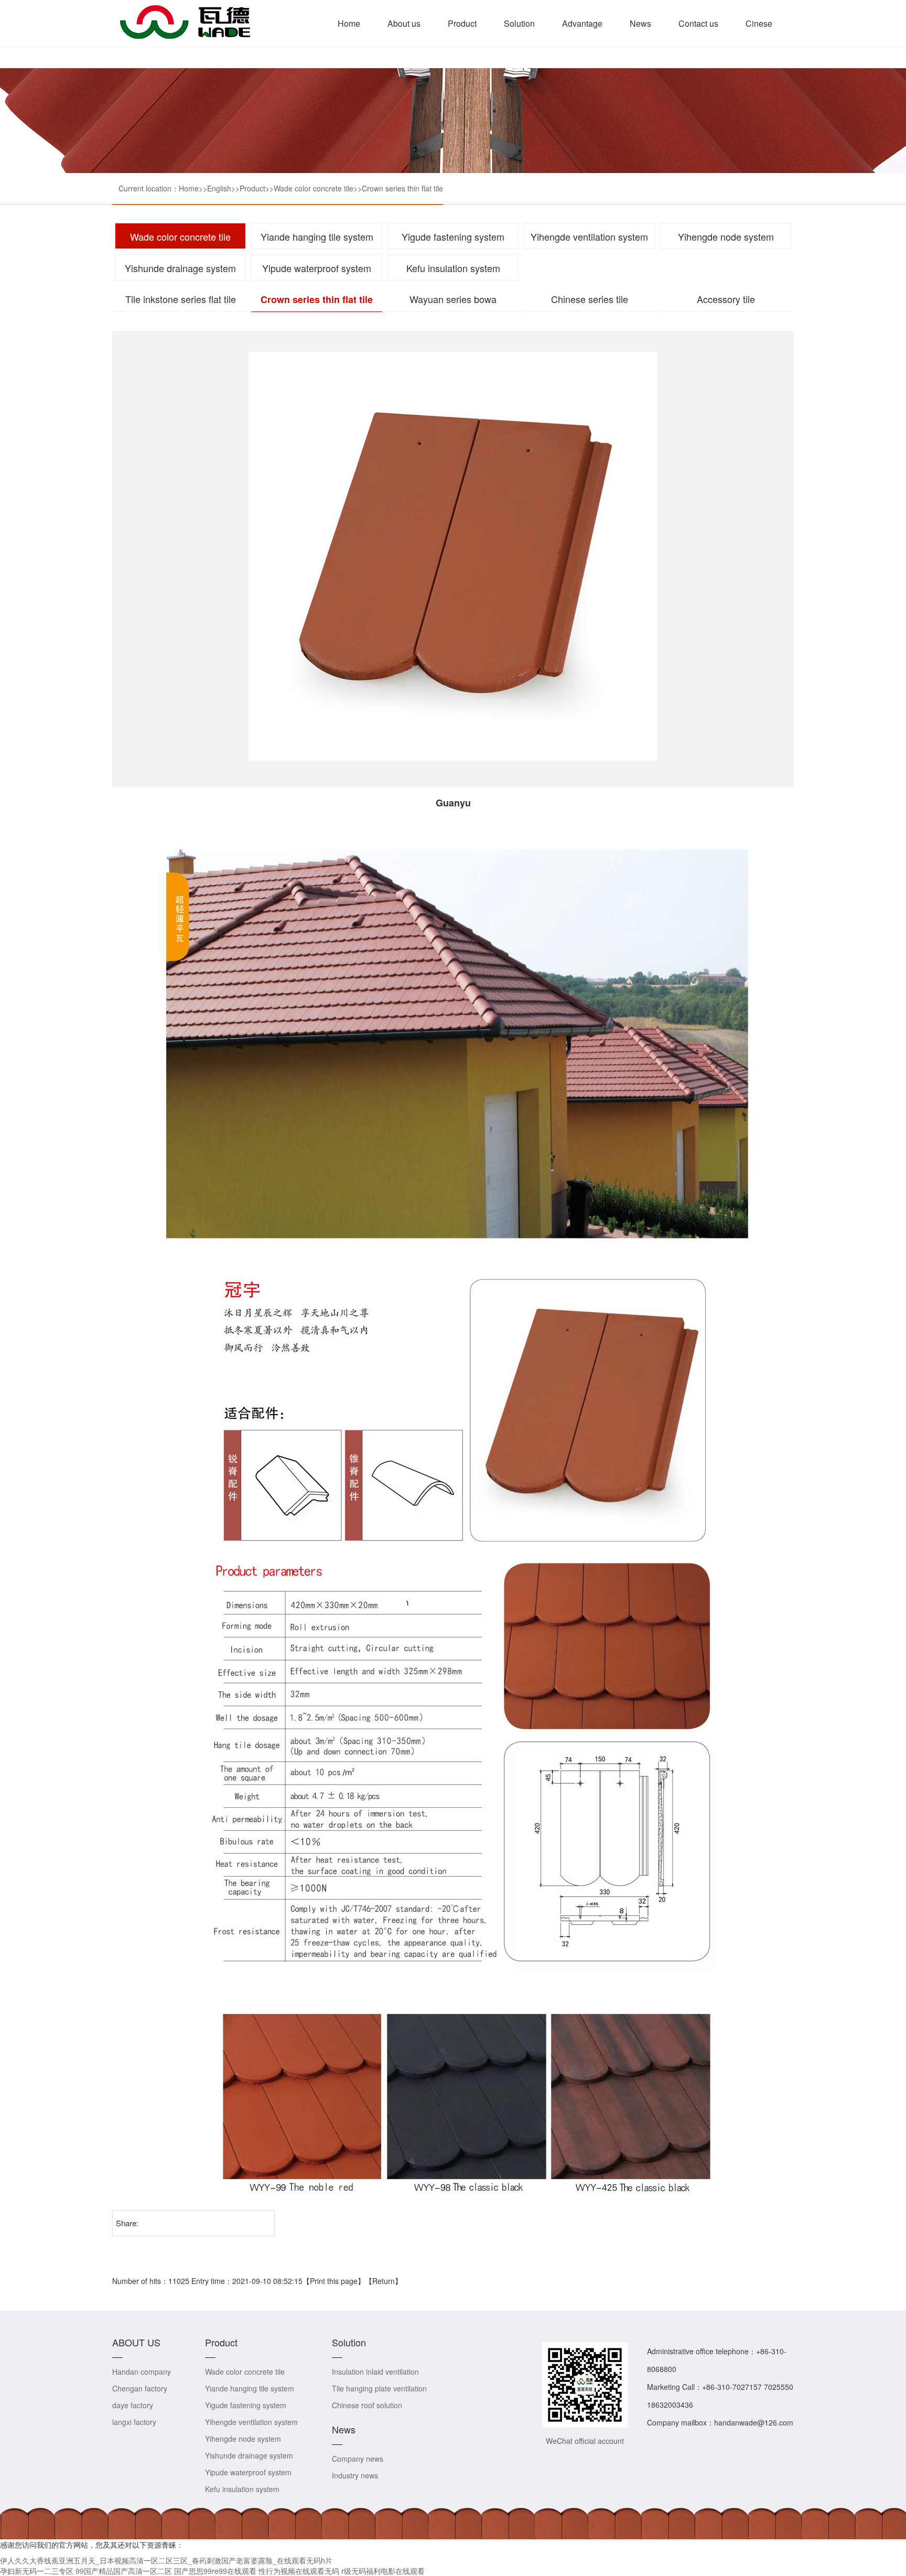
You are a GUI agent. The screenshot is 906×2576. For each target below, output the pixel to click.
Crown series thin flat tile (402, 188)
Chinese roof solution (367, 2405)
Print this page (334, 2281)
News (640, 23)
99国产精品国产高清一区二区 (124, 2571)
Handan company (142, 2372)
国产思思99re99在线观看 (215, 2571)
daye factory (133, 2405)
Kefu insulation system (453, 268)
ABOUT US (136, 2342)
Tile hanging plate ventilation (379, 2388)
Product (462, 23)
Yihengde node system (726, 236)
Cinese (759, 23)
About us (404, 23)
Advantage (582, 23)
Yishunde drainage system (180, 268)
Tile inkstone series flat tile (181, 299)
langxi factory (134, 2422)
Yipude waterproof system (317, 268)
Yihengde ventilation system (589, 236)
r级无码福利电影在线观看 (383, 2571)
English (219, 188)
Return (384, 2281)
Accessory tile (726, 299)
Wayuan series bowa (453, 299)
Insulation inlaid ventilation (375, 2372)
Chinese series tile (590, 299)
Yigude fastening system (453, 236)
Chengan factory (140, 2388)
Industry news (355, 2475)
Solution (519, 23)
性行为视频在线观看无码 (299, 2571)
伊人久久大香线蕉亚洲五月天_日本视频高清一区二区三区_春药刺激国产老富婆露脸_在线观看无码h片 (166, 2560)
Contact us (698, 23)
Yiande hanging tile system (317, 236)
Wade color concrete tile (314, 188)
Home (349, 23)
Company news (358, 2459)
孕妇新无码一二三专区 (37, 2571)
